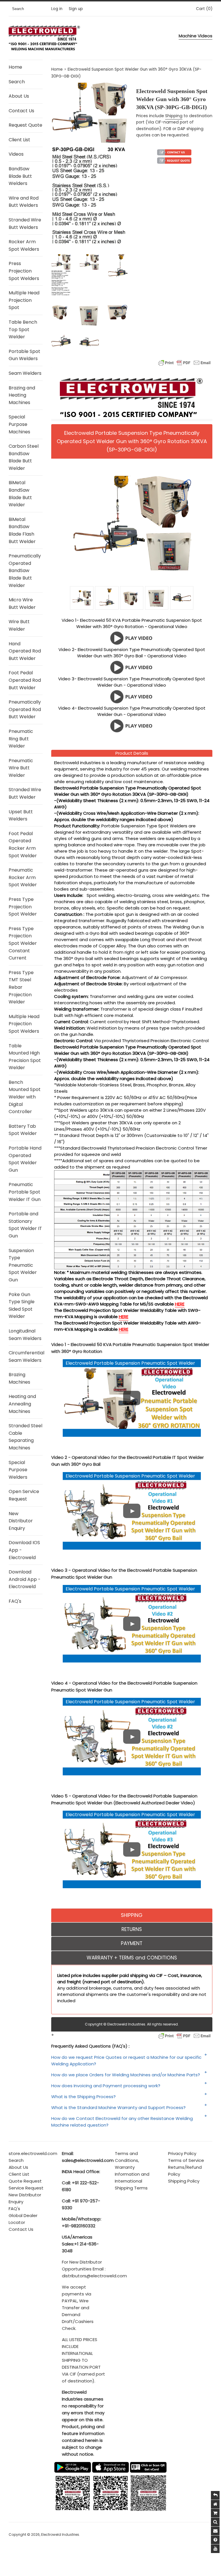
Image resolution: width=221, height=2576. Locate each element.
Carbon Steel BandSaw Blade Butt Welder (24, 457)
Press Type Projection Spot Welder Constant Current (23, 943)
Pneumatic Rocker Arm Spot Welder (23, 877)
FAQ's (15, 1601)
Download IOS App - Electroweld (24, 1550)
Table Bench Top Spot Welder (23, 329)
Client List (19, 140)
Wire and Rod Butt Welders (24, 202)
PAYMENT (132, 1943)
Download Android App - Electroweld (25, 1579)
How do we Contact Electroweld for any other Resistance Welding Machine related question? (122, 2122)
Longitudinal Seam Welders (25, 1335)
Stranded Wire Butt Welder (25, 793)
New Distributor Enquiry (21, 1521)
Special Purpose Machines (19, 424)
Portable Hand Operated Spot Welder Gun (25, 1159)
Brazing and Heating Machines (22, 395)
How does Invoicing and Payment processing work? (106, 2086)
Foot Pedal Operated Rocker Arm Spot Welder (23, 845)
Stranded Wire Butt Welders (25, 224)
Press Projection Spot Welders (24, 271)
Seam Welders (25, 373)
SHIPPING (132, 1915)
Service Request (26, 2188)
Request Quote (25, 125)
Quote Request (25, 2181)
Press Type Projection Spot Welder (23, 907)
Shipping (174, 116)
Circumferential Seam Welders (26, 1356)
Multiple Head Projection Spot (24, 300)
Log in (57, 9)
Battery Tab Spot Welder (23, 1130)
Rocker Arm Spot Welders (24, 245)
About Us (19, 96)
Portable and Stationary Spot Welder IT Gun (25, 1225)
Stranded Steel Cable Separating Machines (25, 1437)
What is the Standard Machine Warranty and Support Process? (118, 2107)
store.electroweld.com (33, 2153)
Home (15, 67)
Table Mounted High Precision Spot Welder (25, 1057)
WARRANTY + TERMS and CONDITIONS (132, 1958)
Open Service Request (24, 1495)
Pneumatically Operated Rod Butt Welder (25, 709)
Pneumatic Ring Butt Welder (21, 739)
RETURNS (132, 1929)
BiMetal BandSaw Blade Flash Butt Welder (22, 530)
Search (17, 82)
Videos (16, 154)
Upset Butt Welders (21, 815)
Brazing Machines (19, 1378)
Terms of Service (186, 2160)
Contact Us (21, 111)
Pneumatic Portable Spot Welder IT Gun (25, 1192)
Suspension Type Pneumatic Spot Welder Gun (23, 1265)
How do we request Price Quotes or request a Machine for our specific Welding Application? (126, 2061)
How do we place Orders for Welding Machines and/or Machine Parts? (126, 2075)
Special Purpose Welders (18, 1470)
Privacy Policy (182, 2153)
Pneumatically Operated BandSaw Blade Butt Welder (25, 570)
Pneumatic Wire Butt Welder (21, 768)
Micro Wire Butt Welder (22, 604)
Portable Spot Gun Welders (24, 355)
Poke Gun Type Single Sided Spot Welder (22, 1306)
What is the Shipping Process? (83, 2097)
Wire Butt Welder (19, 625)
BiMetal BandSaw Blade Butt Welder (20, 494)
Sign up (76, 9)
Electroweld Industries (60, 2535)
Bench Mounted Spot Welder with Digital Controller (25, 1097)
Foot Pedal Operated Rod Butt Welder (25, 680)
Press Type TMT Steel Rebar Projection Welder (21, 987)
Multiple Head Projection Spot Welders (24, 1024)
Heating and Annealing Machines (22, 1404)
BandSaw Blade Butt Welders (20, 176)
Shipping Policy (184, 2181)
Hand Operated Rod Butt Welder (25, 651)
